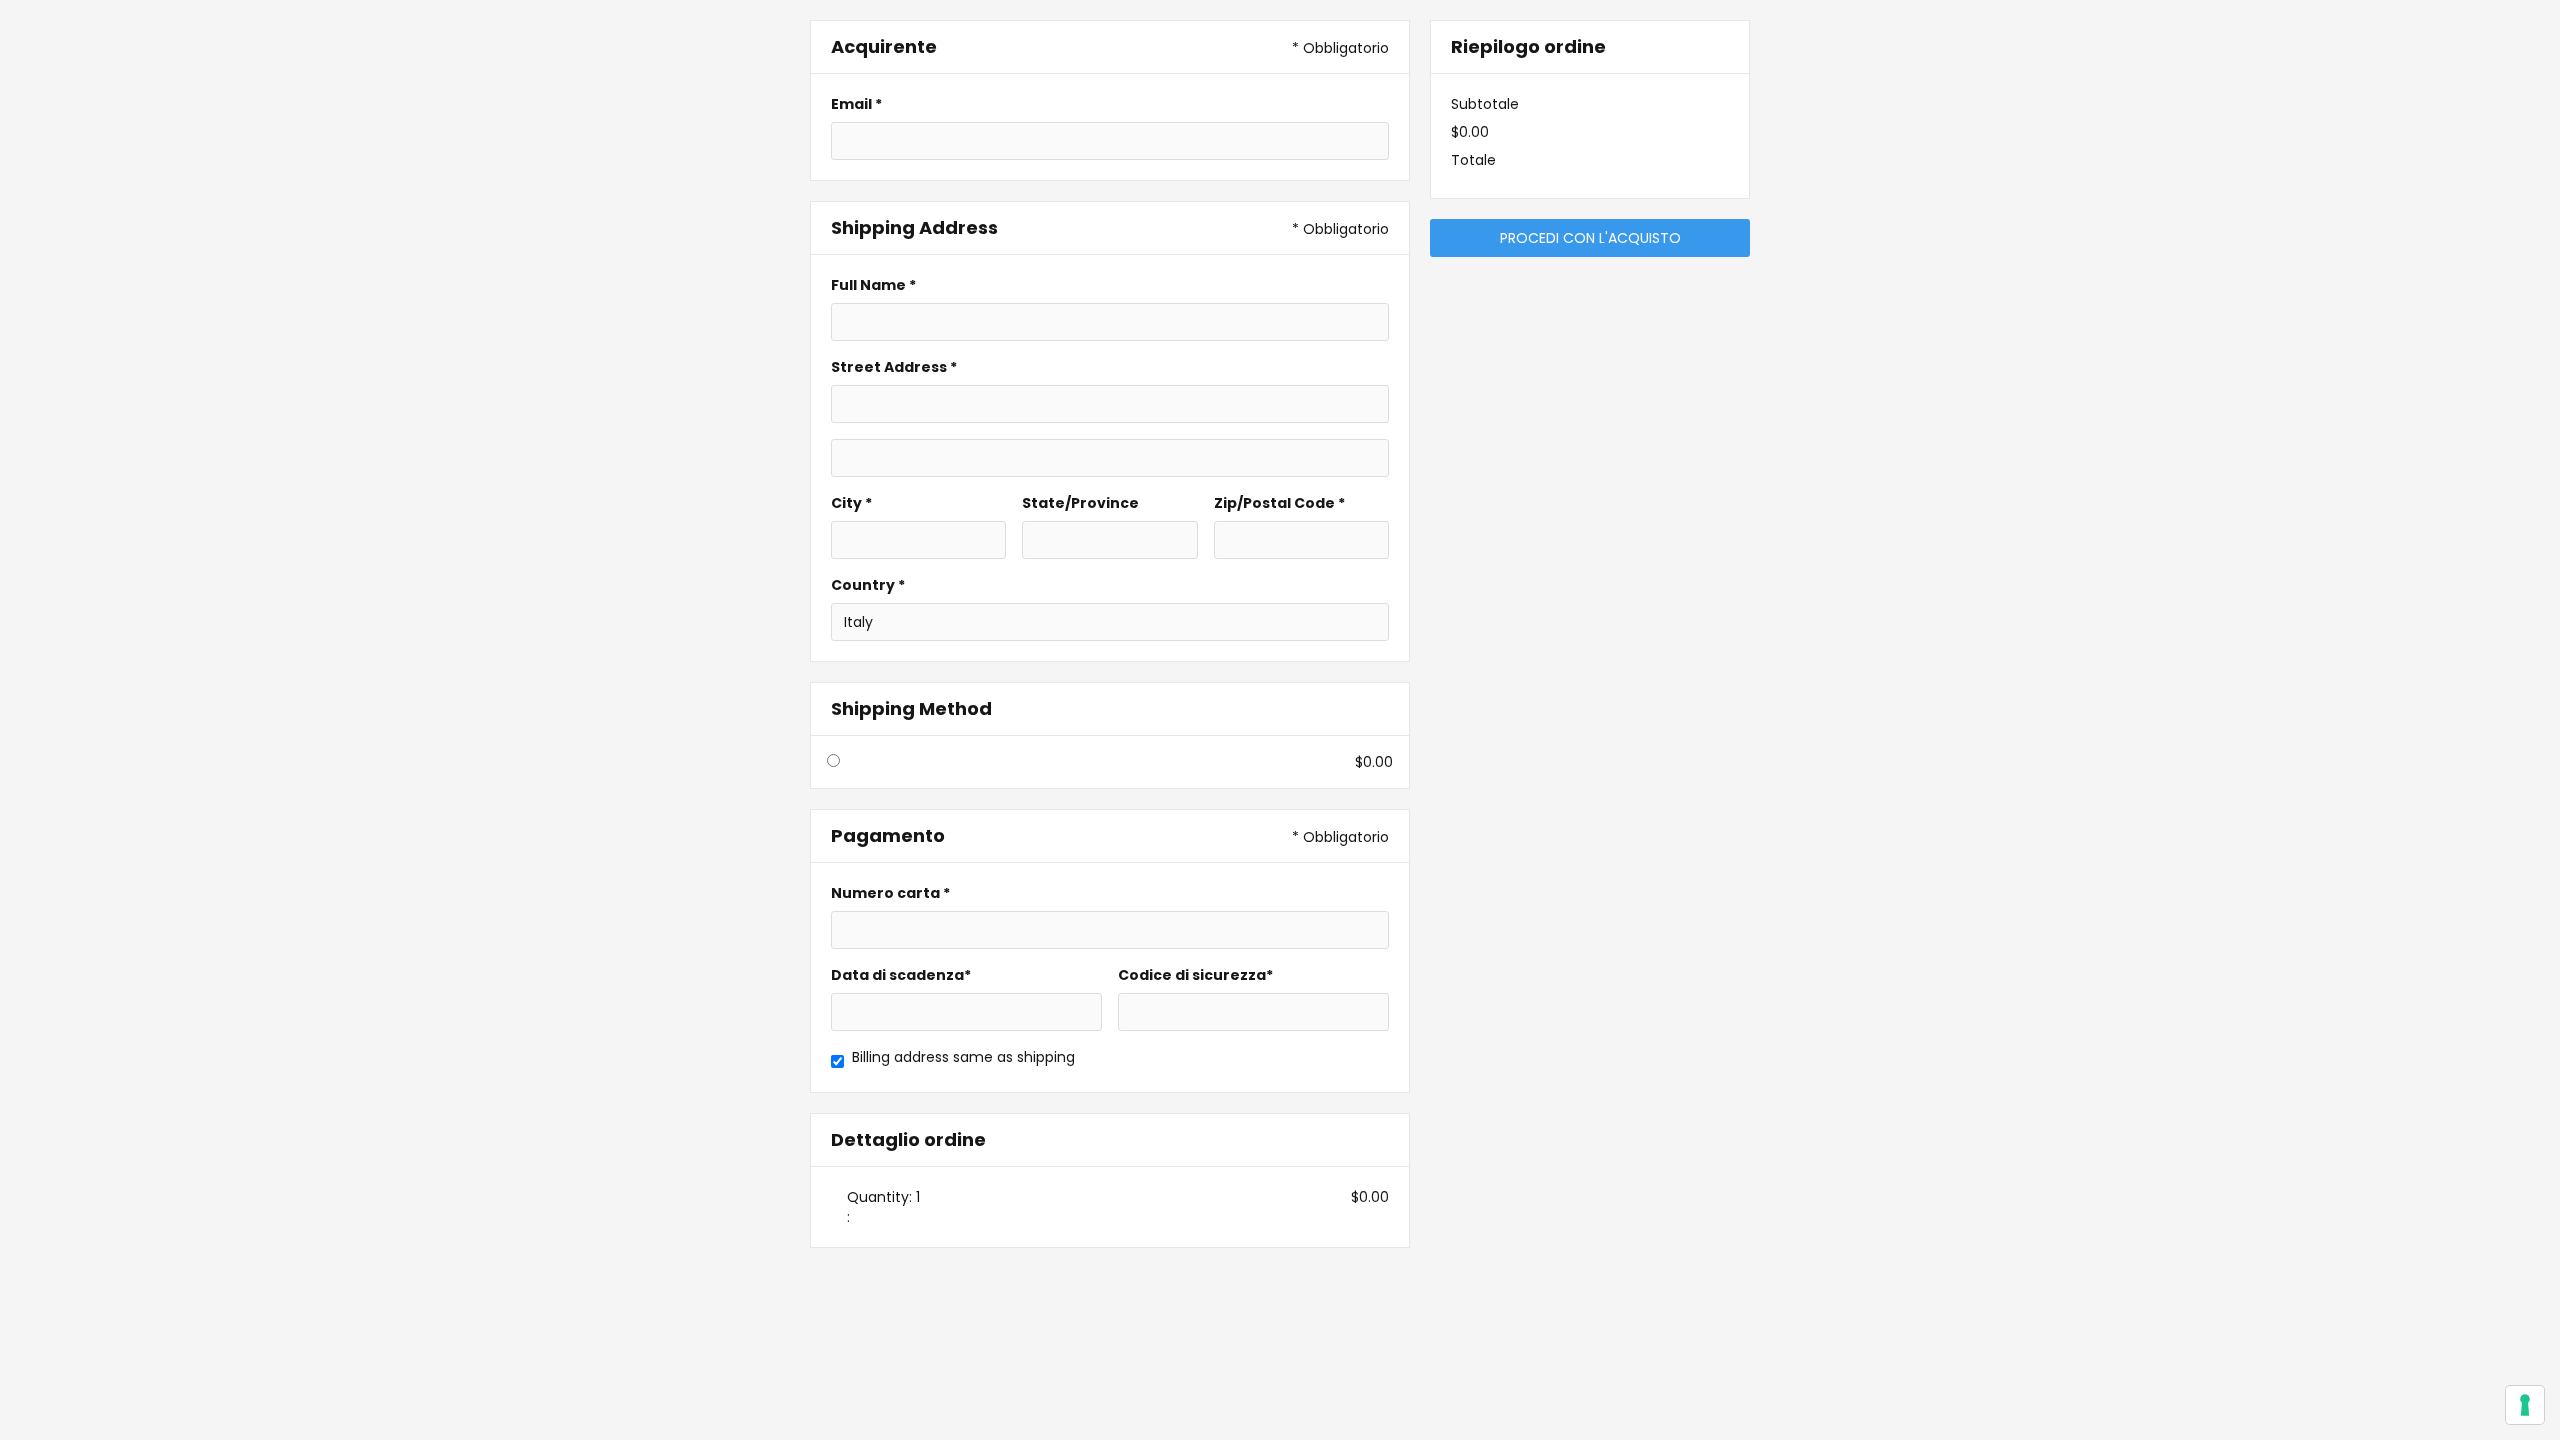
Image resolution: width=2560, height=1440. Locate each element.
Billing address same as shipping (963, 1057)
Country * (868, 585)
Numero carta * (890, 893)
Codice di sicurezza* (1195, 975)
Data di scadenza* (901, 975)
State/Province (1080, 503)
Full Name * (873, 285)
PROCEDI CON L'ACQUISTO (1590, 238)
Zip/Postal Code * (1279, 503)
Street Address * (894, 367)
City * (851, 503)
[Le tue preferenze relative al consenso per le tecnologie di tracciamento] (2525, 1405)
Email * (856, 104)
